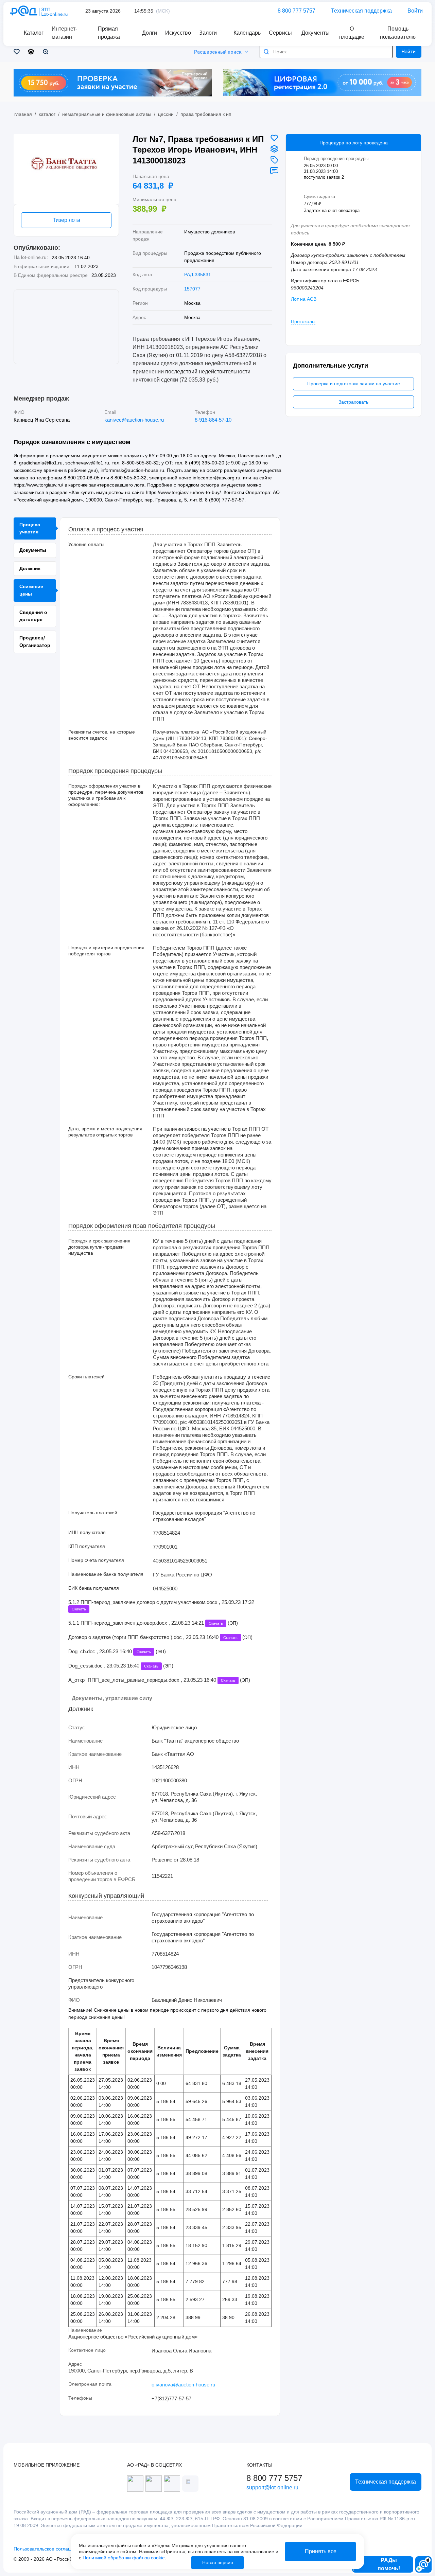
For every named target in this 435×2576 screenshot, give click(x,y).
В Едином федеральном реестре (51, 275)
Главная (23, 114)
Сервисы (280, 33)
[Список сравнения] (32, 52)
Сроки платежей (86, 1377)
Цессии (166, 114)
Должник (81, 1709)
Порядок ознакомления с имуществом (72, 442)
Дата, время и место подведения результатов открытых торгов (105, 1132)
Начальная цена (151, 176)
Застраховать (353, 402)
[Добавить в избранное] (274, 138)
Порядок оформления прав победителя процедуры (142, 1226)
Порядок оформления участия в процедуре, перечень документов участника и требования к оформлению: (106, 795)
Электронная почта (90, 2384)
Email (110, 412)
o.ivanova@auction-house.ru (183, 2385)
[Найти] (266, 52)
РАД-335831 (198, 275)
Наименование (85, 2330)
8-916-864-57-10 (213, 420)
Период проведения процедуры (336, 158)
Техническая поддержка (361, 11)
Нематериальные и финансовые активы (107, 114)
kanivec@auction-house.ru (134, 420)
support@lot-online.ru (272, 2487)
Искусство (178, 33)
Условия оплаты (86, 544)
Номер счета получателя (96, 1560)
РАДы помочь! (389, 2564)
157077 (192, 289)
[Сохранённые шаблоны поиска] (47, 52)
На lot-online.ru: (31, 257)
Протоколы (303, 321)
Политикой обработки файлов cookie (124, 2558)
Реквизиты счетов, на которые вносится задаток (102, 735)
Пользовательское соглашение (48, 2549)
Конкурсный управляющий (106, 1896)
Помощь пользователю (398, 33)
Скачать (79, 1609)
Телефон (205, 412)
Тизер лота (66, 220)
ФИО (19, 412)
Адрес (75, 2364)
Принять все (321, 2551)
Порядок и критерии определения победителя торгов (106, 951)
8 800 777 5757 (297, 11)
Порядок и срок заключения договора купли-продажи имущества (99, 1247)
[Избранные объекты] (18, 52)
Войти (415, 11)
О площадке (352, 33)
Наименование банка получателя (106, 1574)
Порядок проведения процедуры (115, 771)
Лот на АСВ (304, 299)
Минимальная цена (154, 199)
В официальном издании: (42, 266)
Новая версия (218, 2562)
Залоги (208, 33)
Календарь (247, 33)
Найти (409, 52)
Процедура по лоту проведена (354, 143)
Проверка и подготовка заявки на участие (354, 384)
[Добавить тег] (274, 160)
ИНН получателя (87, 1532)
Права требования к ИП (206, 114)
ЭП (233, 1623)
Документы (316, 33)
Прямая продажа (109, 33)
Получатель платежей (93, 1513)
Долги (150, 33)
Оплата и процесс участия (106, 530)
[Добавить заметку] (274, 171)
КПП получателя (87, 1546)
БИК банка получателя (94, 1588)
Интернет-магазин (64, 33)
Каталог (47, 114)
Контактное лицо (87, 2350)
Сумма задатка (320, 197)
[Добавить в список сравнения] (274, 149)
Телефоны (80, 2398)
